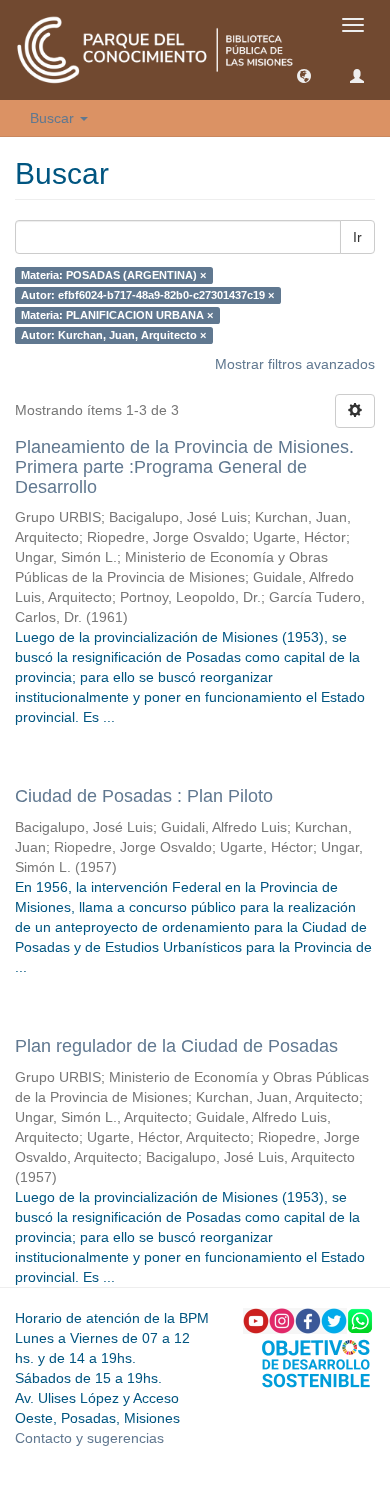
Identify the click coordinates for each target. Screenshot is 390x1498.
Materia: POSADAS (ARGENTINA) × (113, 275)
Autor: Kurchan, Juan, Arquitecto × (113, 335)
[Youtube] (256, 1320)
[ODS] (316, 1362)
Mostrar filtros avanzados (295, 364)
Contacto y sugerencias (89, 1438)
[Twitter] (334, 1320)
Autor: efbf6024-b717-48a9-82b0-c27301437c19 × (147, 295)
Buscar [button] (54, 118)
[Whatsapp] (360, 1320)
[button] (304, 75)
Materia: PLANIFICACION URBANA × (117, 315)
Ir (357, 237)
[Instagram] (282, 1320)
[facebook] (308, 1320)
